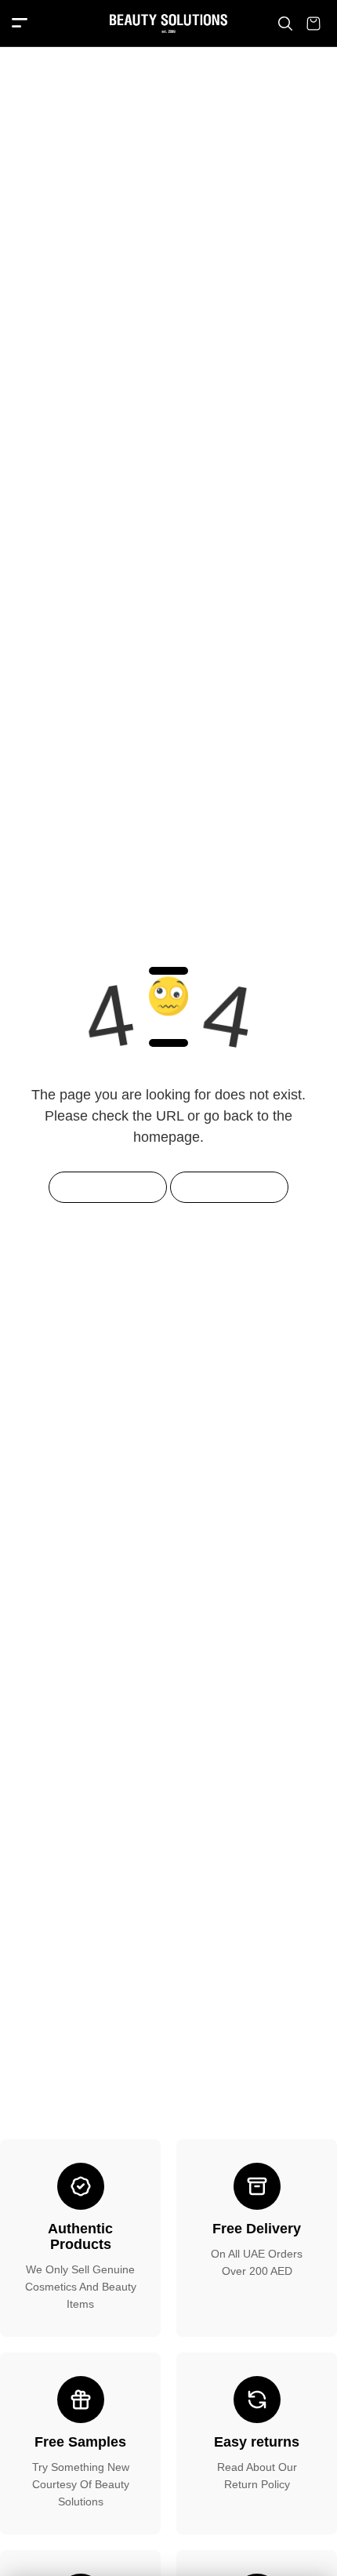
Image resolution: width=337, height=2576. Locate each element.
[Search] (285, 24)
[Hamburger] (20, 24)
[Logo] (168, 24)
